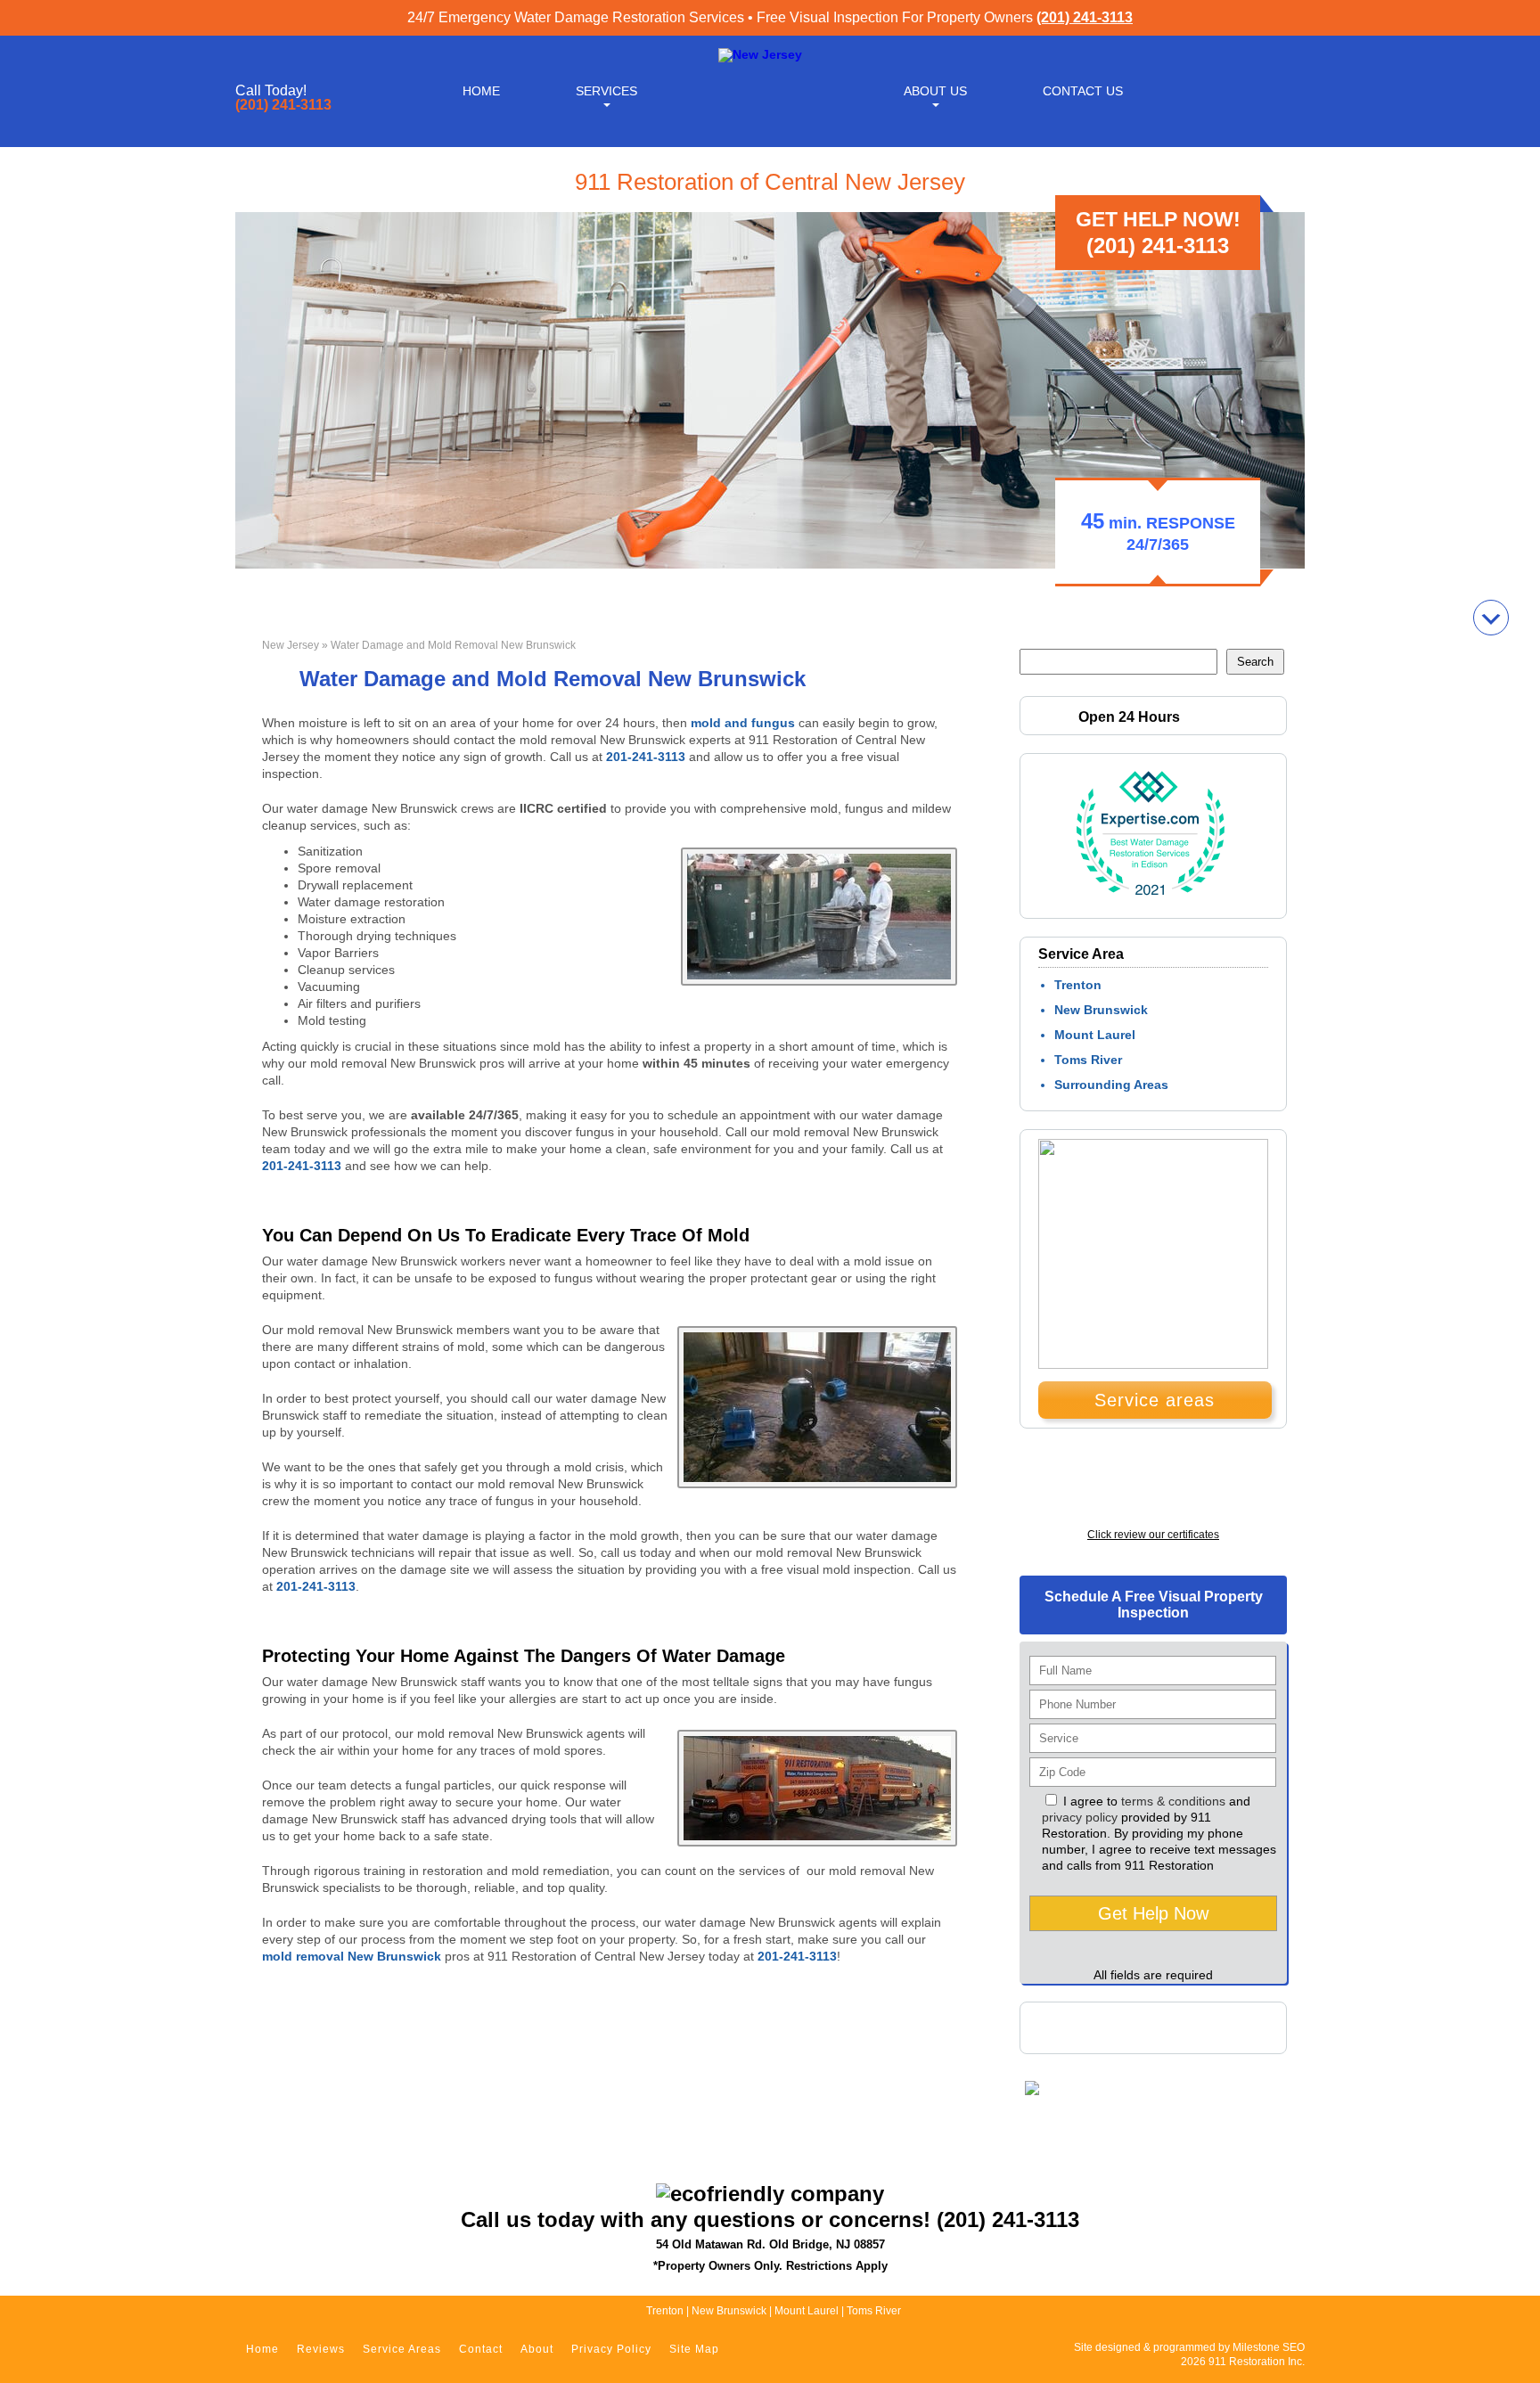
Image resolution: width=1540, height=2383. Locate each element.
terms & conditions (1173, 1801)
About (537, 2349)
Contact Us (1083, 91)
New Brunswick (1101, 1010)
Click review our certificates (1153, 1535)
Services (606, 91)
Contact (481, 2349)
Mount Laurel (1095, 1035)
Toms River (1088, 1060)
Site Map (694, 2349)
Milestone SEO (1269, 2347)
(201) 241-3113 (1085, 17)
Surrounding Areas (1111, 1085)
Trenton (1078, 985)
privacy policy (1080, 1817)
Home (481, 91)
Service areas (1155, 1400)
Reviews (321, 2349)
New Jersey (291, 645)
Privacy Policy (611, 2349)
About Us (935, 91)
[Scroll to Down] (1491, 618)
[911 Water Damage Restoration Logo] (760, 54)
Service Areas (402, 2349)
